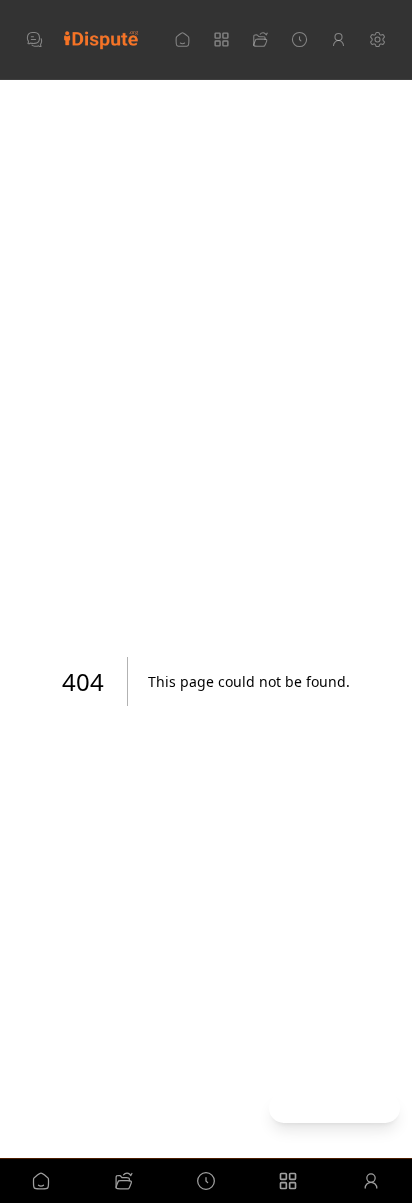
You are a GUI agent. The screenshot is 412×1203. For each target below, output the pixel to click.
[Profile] (338, 39)
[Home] (182, 39)
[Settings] (377, 39)
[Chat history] (34, 39)
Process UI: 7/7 (334, 1107)
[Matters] (260, 39)
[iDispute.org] (101, 40)
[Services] (221, 39)
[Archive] (299, 39)
